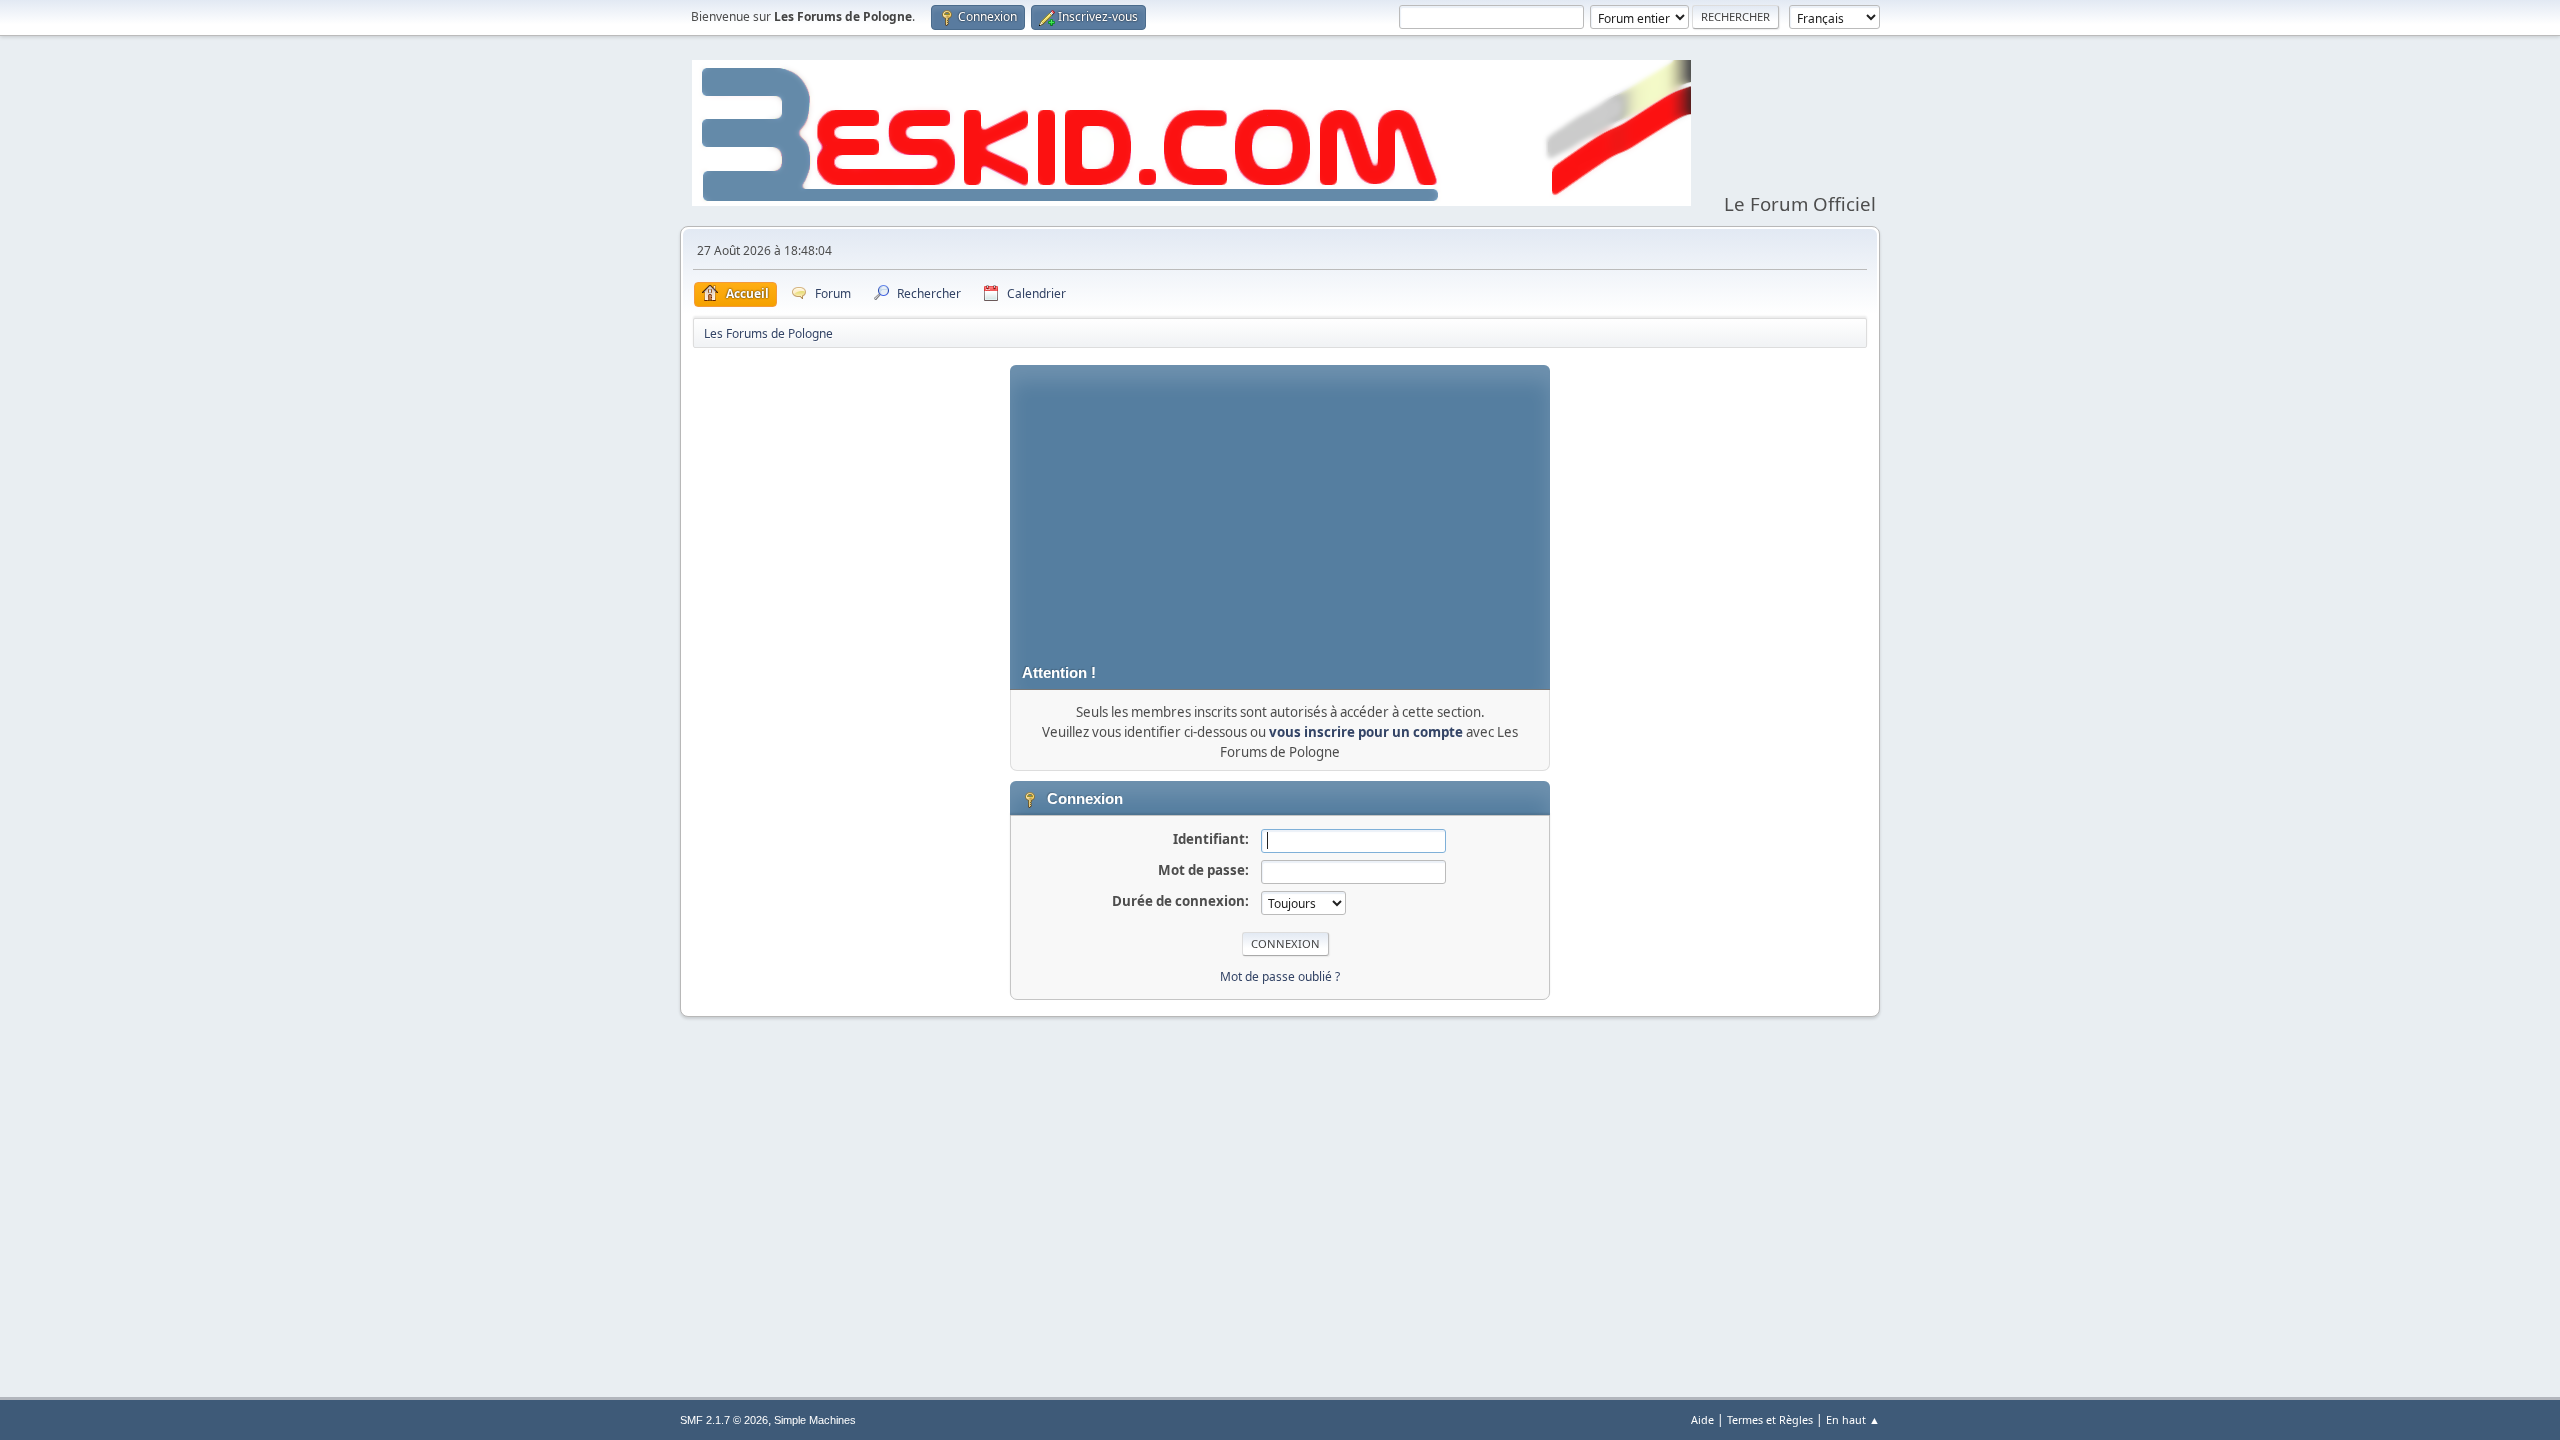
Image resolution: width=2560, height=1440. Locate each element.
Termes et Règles (1770, 1419)
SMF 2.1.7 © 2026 (724, 1420)
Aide (1702, 1419)
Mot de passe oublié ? (1280, 976)
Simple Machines (815, 1420)
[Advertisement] (1280, 505)
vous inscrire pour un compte (1366, 732)
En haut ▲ (1853, 1419)
